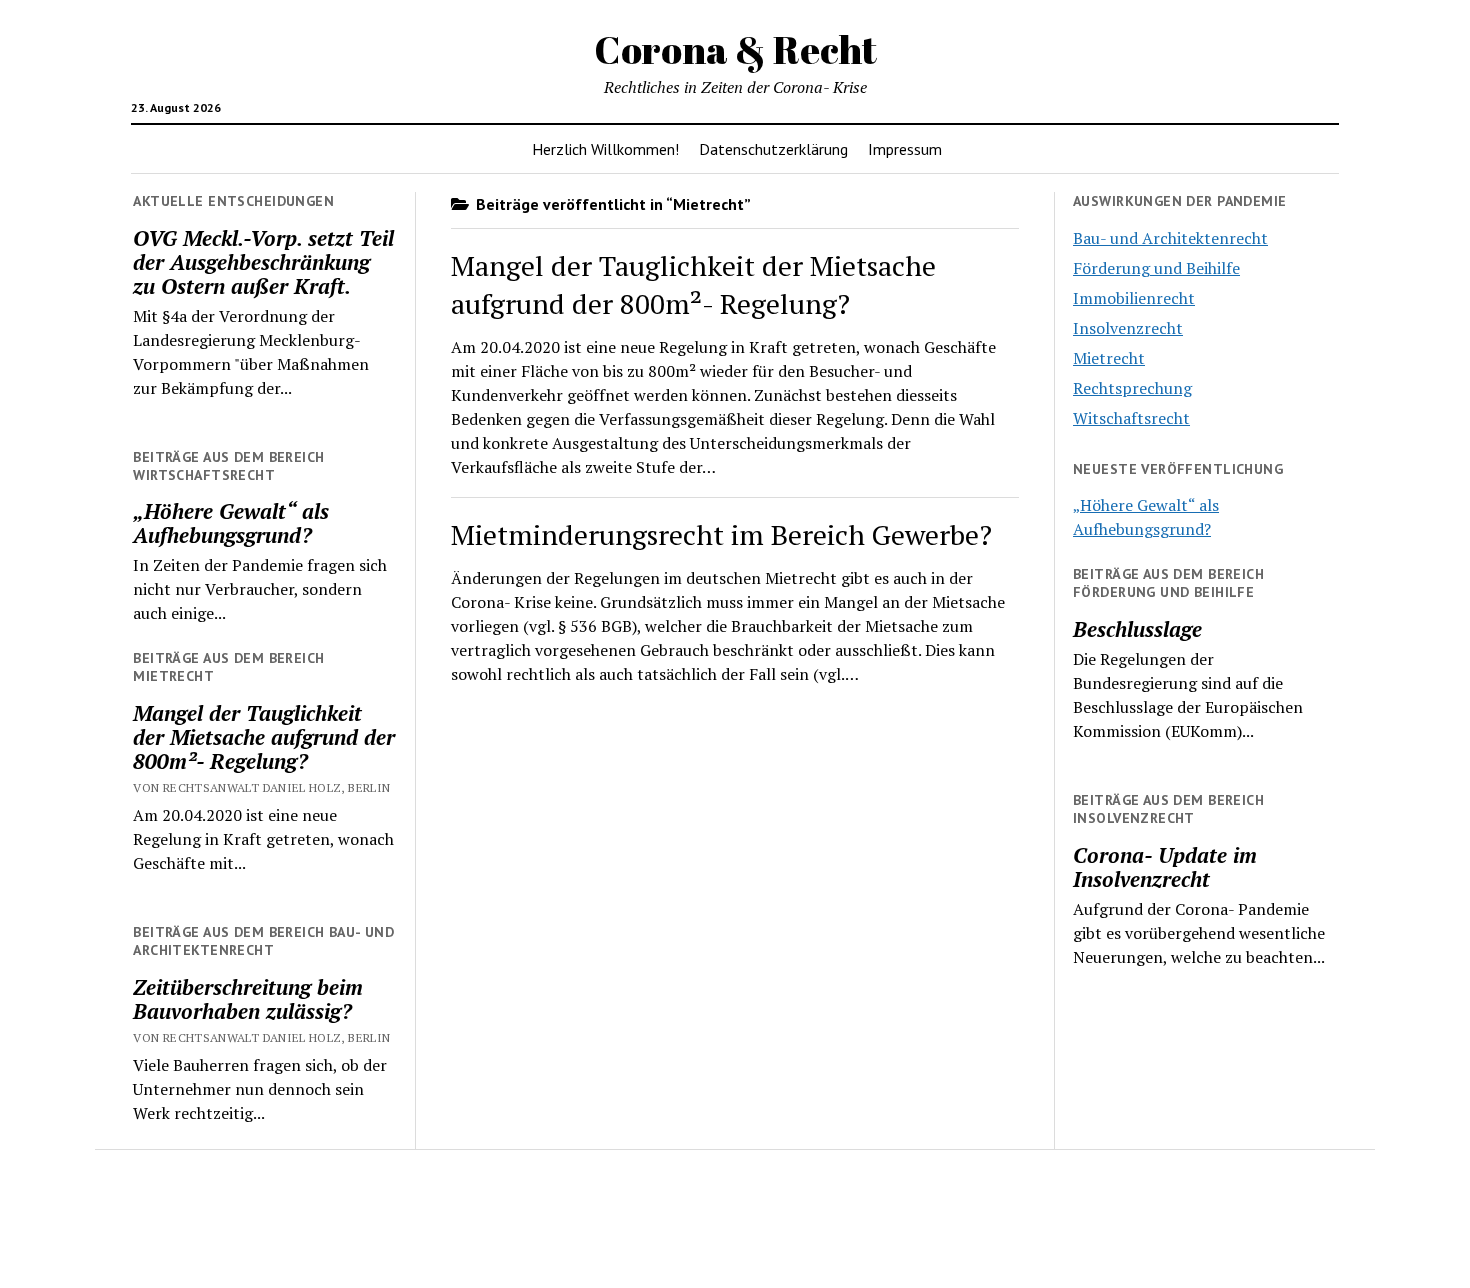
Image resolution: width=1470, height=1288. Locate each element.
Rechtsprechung (1132, 388)
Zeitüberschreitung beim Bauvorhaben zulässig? (248, 999)
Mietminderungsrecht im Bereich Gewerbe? (721, 534)
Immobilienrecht (1134, 298)
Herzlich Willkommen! (605, 149)
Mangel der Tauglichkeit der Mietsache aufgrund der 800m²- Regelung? (264, 737)
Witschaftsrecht (1131, 418)
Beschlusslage (1137, 629)
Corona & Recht (735, 49)
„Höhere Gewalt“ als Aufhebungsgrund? (231, 523)
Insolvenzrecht (1128, 328)
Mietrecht (1109, 358)
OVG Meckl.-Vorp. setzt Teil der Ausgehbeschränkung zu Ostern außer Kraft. (263, 262)
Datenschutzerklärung (773, 149)
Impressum (905, 149)
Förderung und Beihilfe (1156, 268)
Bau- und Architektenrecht (1170, 238)
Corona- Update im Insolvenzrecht (1165, 867)
